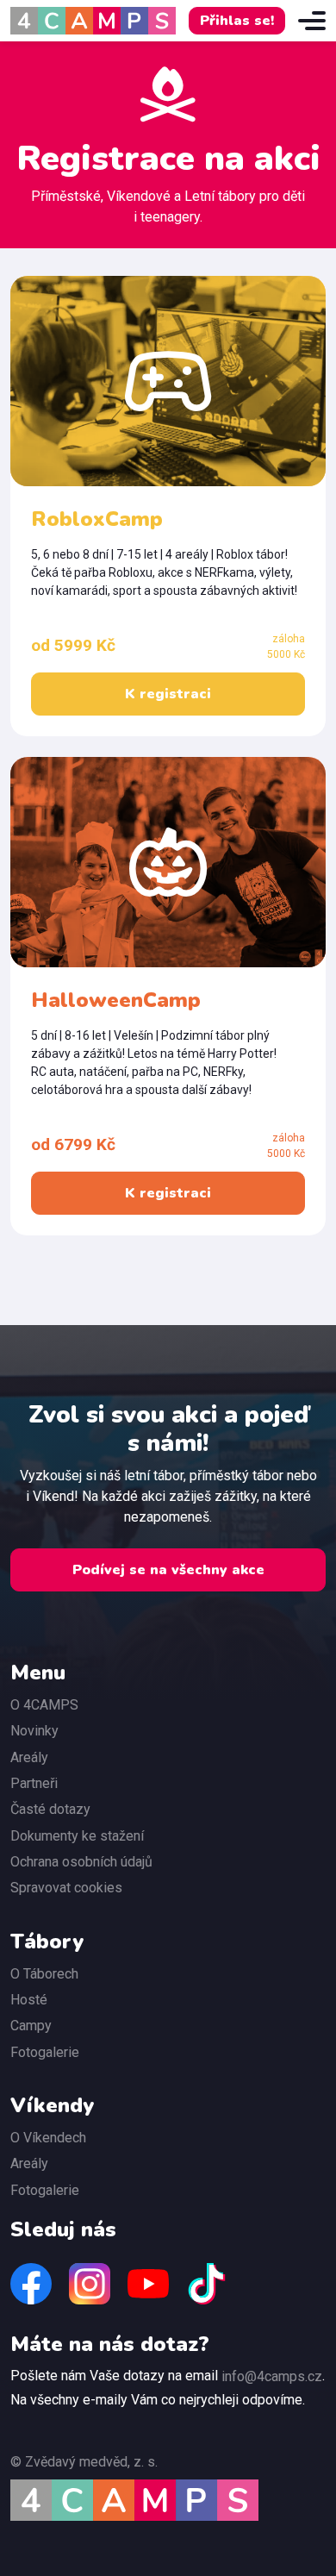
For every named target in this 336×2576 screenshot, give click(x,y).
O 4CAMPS (44, 1705)
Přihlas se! (237, 21)
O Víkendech (48, 2138)
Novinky (34, 1731)
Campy (31, 2026)
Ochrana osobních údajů (81, 1862)
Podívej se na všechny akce (168, 1570)
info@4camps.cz (272, 2376)
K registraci (168, 694)
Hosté (29, 2000)
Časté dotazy (50, 1809)
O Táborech (44, 1974)
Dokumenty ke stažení (77, 1836)
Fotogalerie (45, 2052)
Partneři (34, 1783)
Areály (29, 1757)
